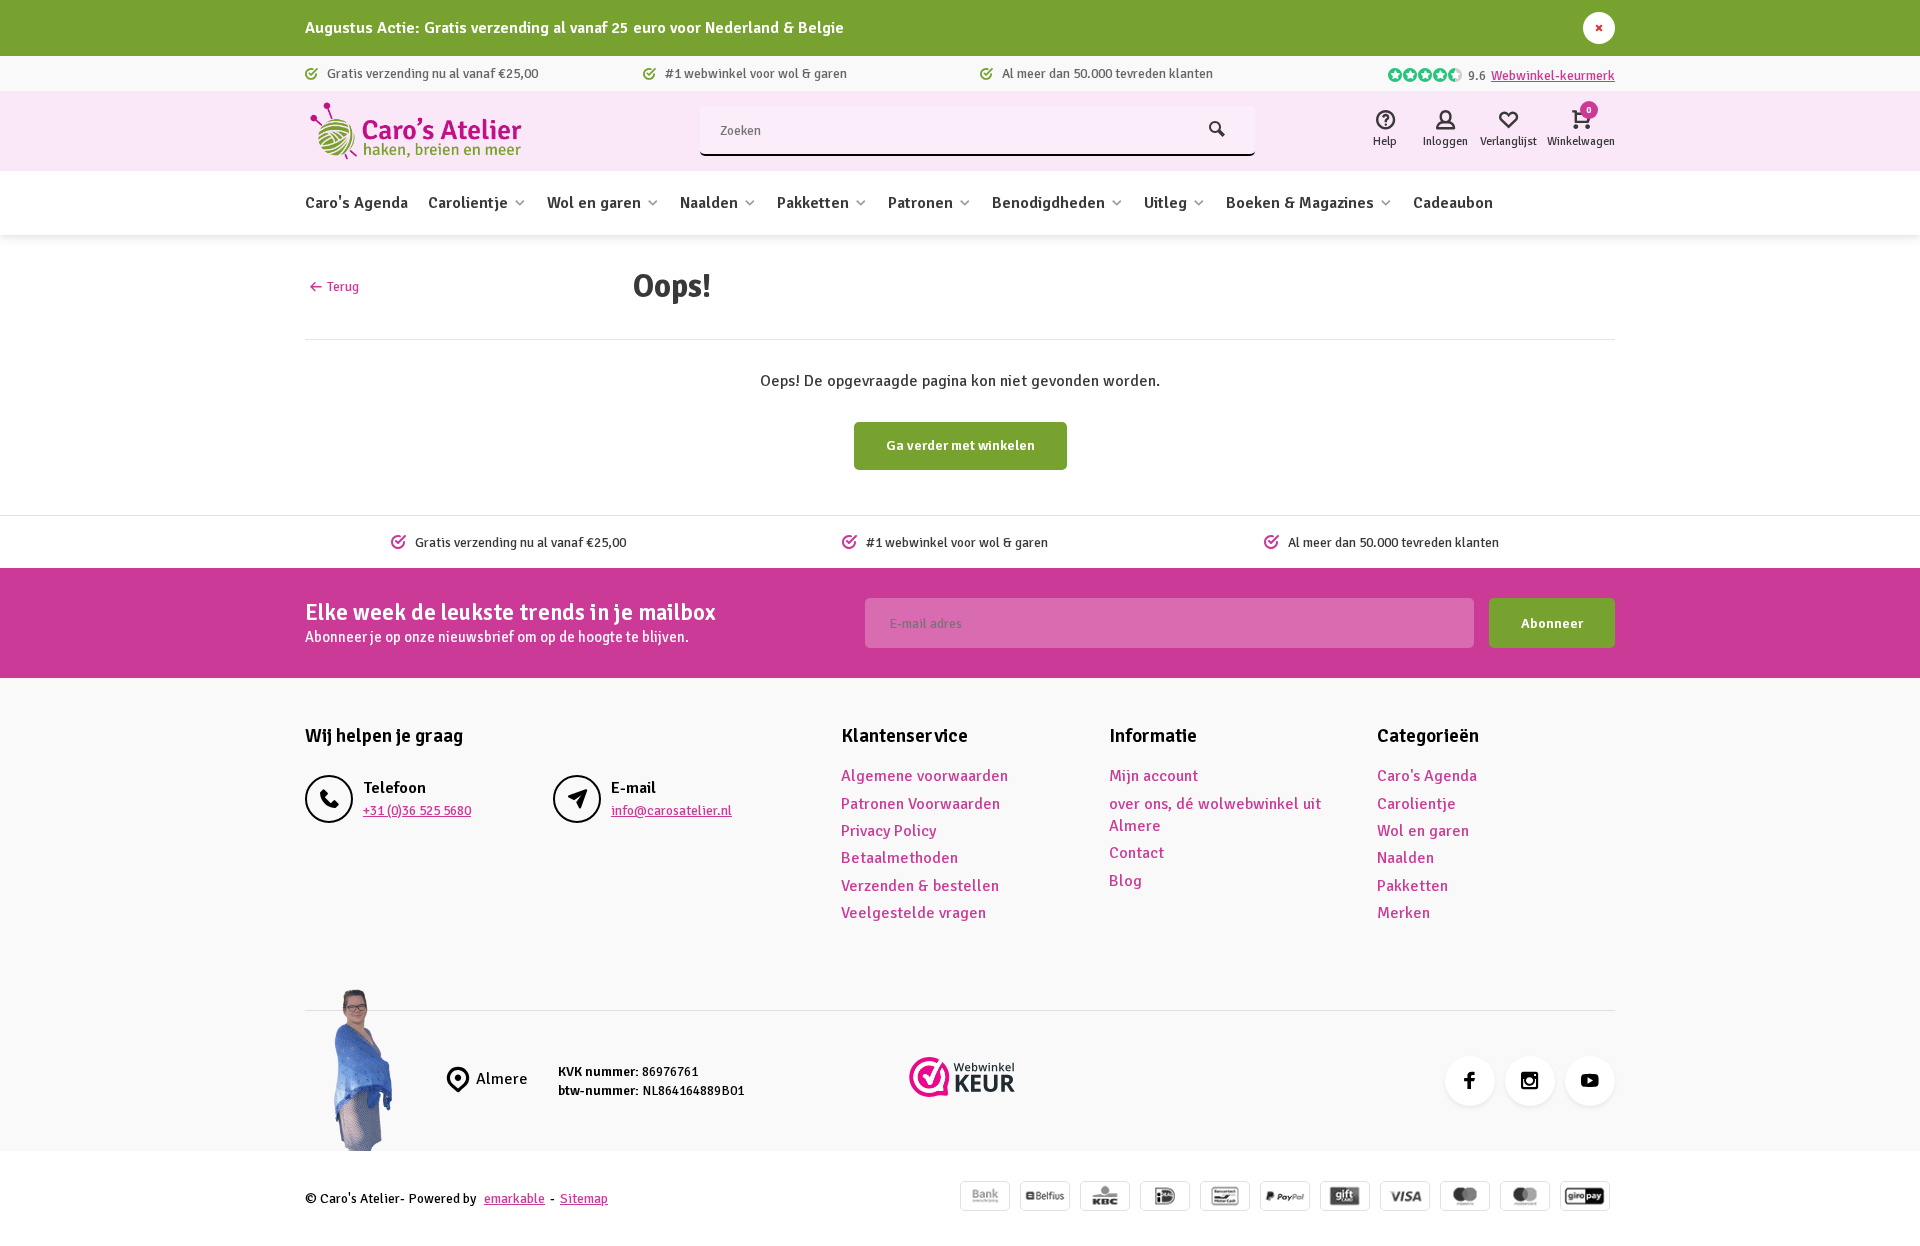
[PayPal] (1285, 1198)
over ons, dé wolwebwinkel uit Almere (1215, 815)
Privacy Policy (888, 831)
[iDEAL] (1165, 1198)
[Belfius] (1045, 1198)
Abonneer (1552, 623)
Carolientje (468, 203)
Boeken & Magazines (1300, 203)
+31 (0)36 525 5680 (417, 810)
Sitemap (584, 1198)
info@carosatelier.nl (671, 810)
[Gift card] (1345, 1198)
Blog (1125, 881)
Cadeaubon (1453, 203)
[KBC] (1105, 1198)
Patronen (920, 203)
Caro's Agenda (356, 203)
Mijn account (1153, 776)
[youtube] (1590, 1081)
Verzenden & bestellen (920, 886)
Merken (1403, 913)
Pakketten (813, 203)
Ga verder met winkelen (960, 445)
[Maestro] (1465, 1198)
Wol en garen (594, 203)
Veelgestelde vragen (913, 913)
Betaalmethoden (899, 858)
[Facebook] (1470, 1081)
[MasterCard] (1525, 1198)
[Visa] (1405, 1198)
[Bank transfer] (985, 1198)
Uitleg (1165, 203)
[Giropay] (1585, 1198)
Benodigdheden (1048, 203)
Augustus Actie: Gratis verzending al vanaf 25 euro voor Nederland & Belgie (574, 28)
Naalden (709, 203)
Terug (343, 286)
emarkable (514, 1198)
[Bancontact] (1225, 1198)
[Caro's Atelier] (425, 131)
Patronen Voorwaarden (920, 804)
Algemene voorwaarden (924, 776)
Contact (1136, 853)
